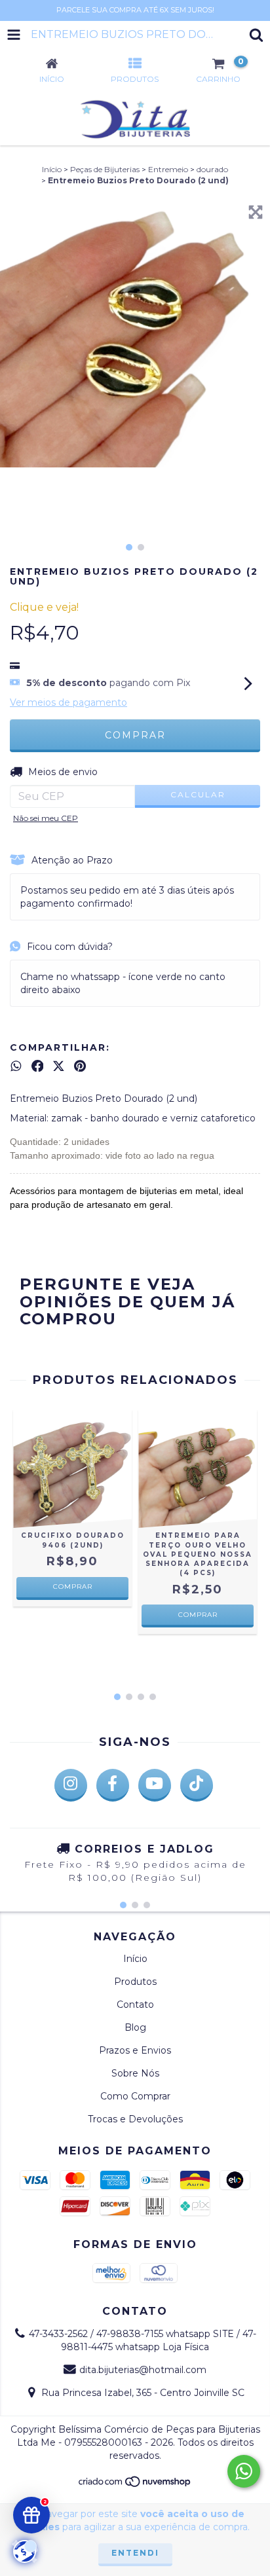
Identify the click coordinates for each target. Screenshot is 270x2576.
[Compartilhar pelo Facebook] (38, 1066)
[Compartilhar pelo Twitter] (59, 1066)
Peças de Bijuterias (105, 169)
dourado (212, 169)
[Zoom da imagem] (256, 212)
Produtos (135, 1982)
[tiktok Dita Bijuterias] (197, 1785)
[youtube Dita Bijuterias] (155, 1785)
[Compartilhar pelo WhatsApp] (16, 1066)
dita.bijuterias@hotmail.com (143, 2370)
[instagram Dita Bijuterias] (71, 1785)
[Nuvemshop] (135, 2485)
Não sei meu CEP (46, 818)
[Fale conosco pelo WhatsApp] (244, 2471)
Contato (135, 2005)
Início (52, 169)
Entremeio (168, 169)
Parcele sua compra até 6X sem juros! (135, 10)
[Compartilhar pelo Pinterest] (80, 1066)
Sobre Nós (135, 2073)
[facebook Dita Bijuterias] (113, 1785)
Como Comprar (135, 2096)
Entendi (135, 2553)
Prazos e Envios (135, 2050)
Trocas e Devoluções (135, 2119)
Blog (135, 2027)
